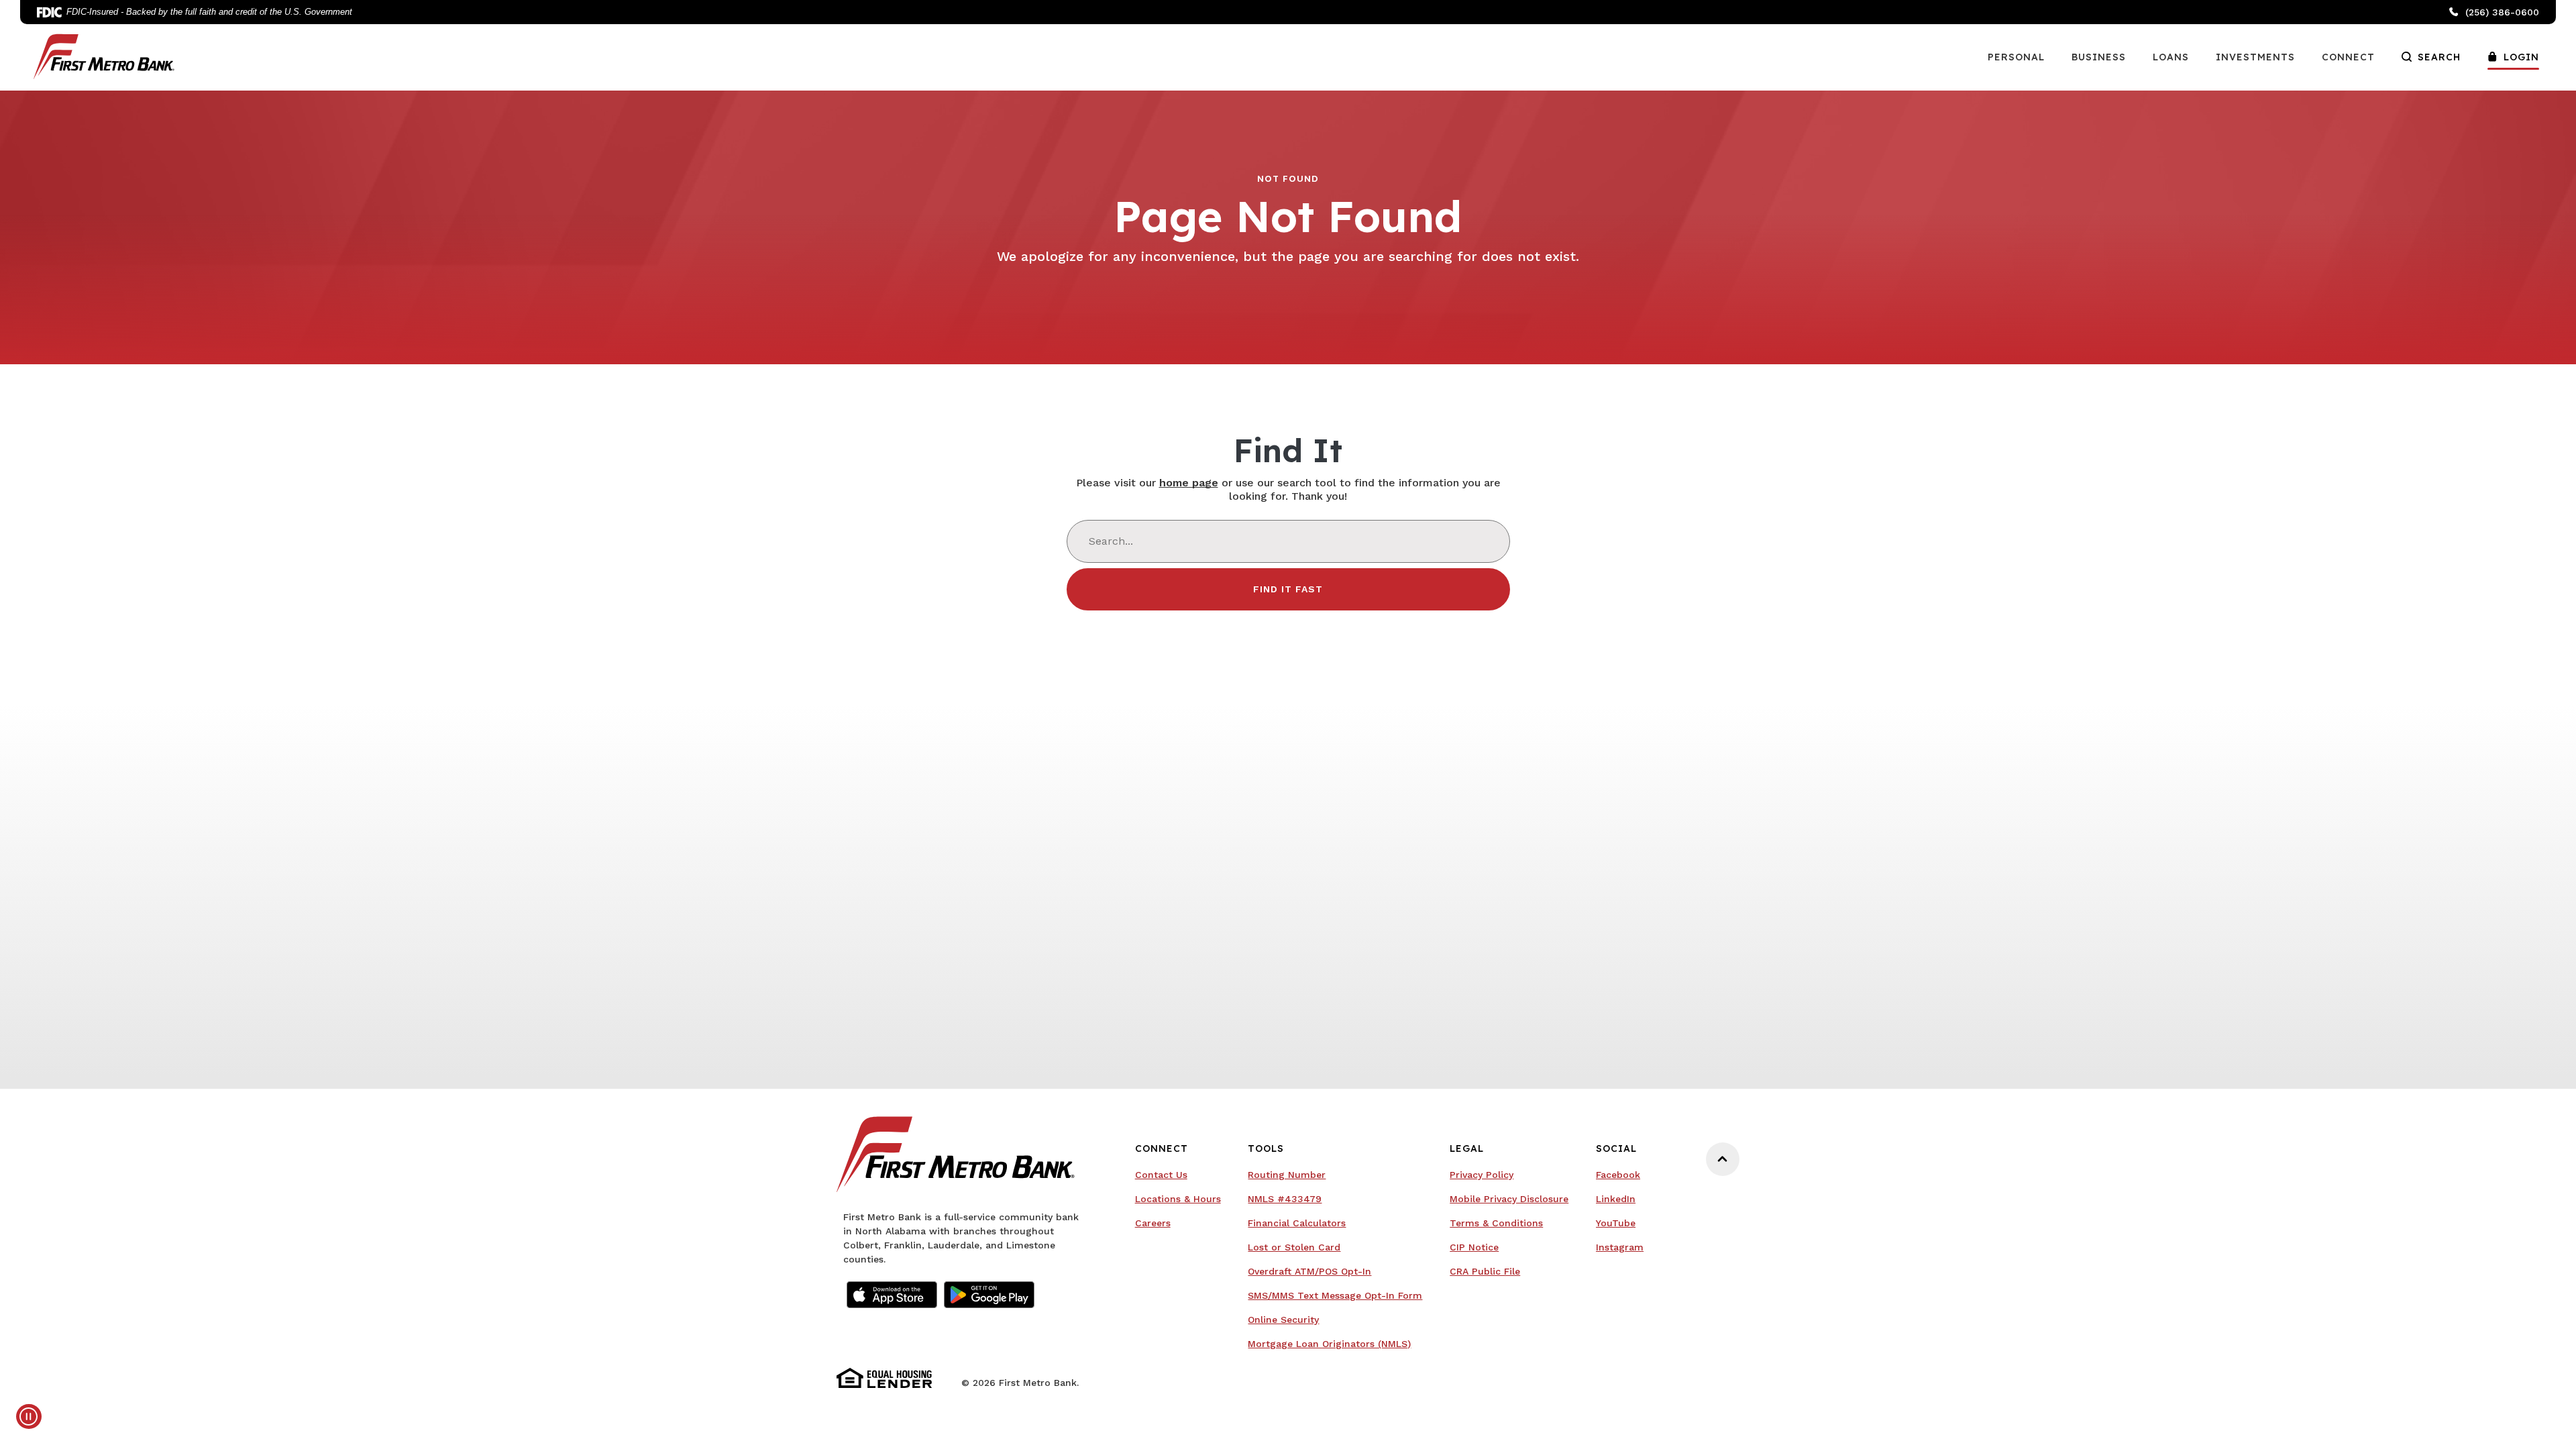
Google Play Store (989, 1295)
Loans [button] (2171, 57)
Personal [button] (2016, 57)
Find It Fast (1288, 589)
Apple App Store (892, 1295)
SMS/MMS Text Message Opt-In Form (1335, 1295)
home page (1189, 483)
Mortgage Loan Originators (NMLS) (1329, 1345)
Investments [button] (2255, 57)
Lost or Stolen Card (1294, 1247)
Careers (1153, 1223)
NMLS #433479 (1285, 1199)
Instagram (1620, 1248)
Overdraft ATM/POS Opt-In (1324, 1272)
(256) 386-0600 (2502, 12)
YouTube (1620, 1224)
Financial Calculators (1297, 1223)
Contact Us (1161, 1175)
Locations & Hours (1178, 1199)
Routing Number (1287, 1175)
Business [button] (2099, 57)
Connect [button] (2348, 57)
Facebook (1620, 1176)
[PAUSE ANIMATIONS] (29, 1416)
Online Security (1324, 1321)
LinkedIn (1620, 1200)
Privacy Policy (1482, 1175)
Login (2521, 57)
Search (2439, 57)
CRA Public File (1509, 1272)
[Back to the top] (1723, 1159)
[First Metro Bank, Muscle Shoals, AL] (104, 56)
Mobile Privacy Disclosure (1509, 1199)
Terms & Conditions (1496, 1223)
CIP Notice (1474, 1247)
